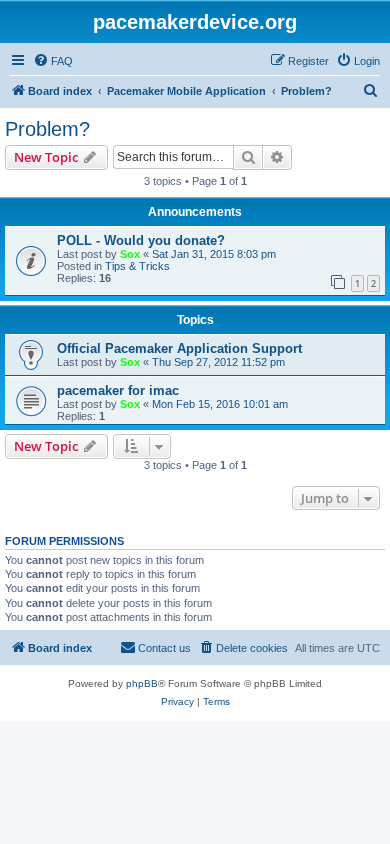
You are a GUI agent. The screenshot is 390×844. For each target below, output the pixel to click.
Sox (130, 254)
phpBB (142, 683)
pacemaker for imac (118, 390)
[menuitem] (53, 61)
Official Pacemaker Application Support (179, 348)
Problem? (47, 129)
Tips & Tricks (137, 266)
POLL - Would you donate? (141, 240)
